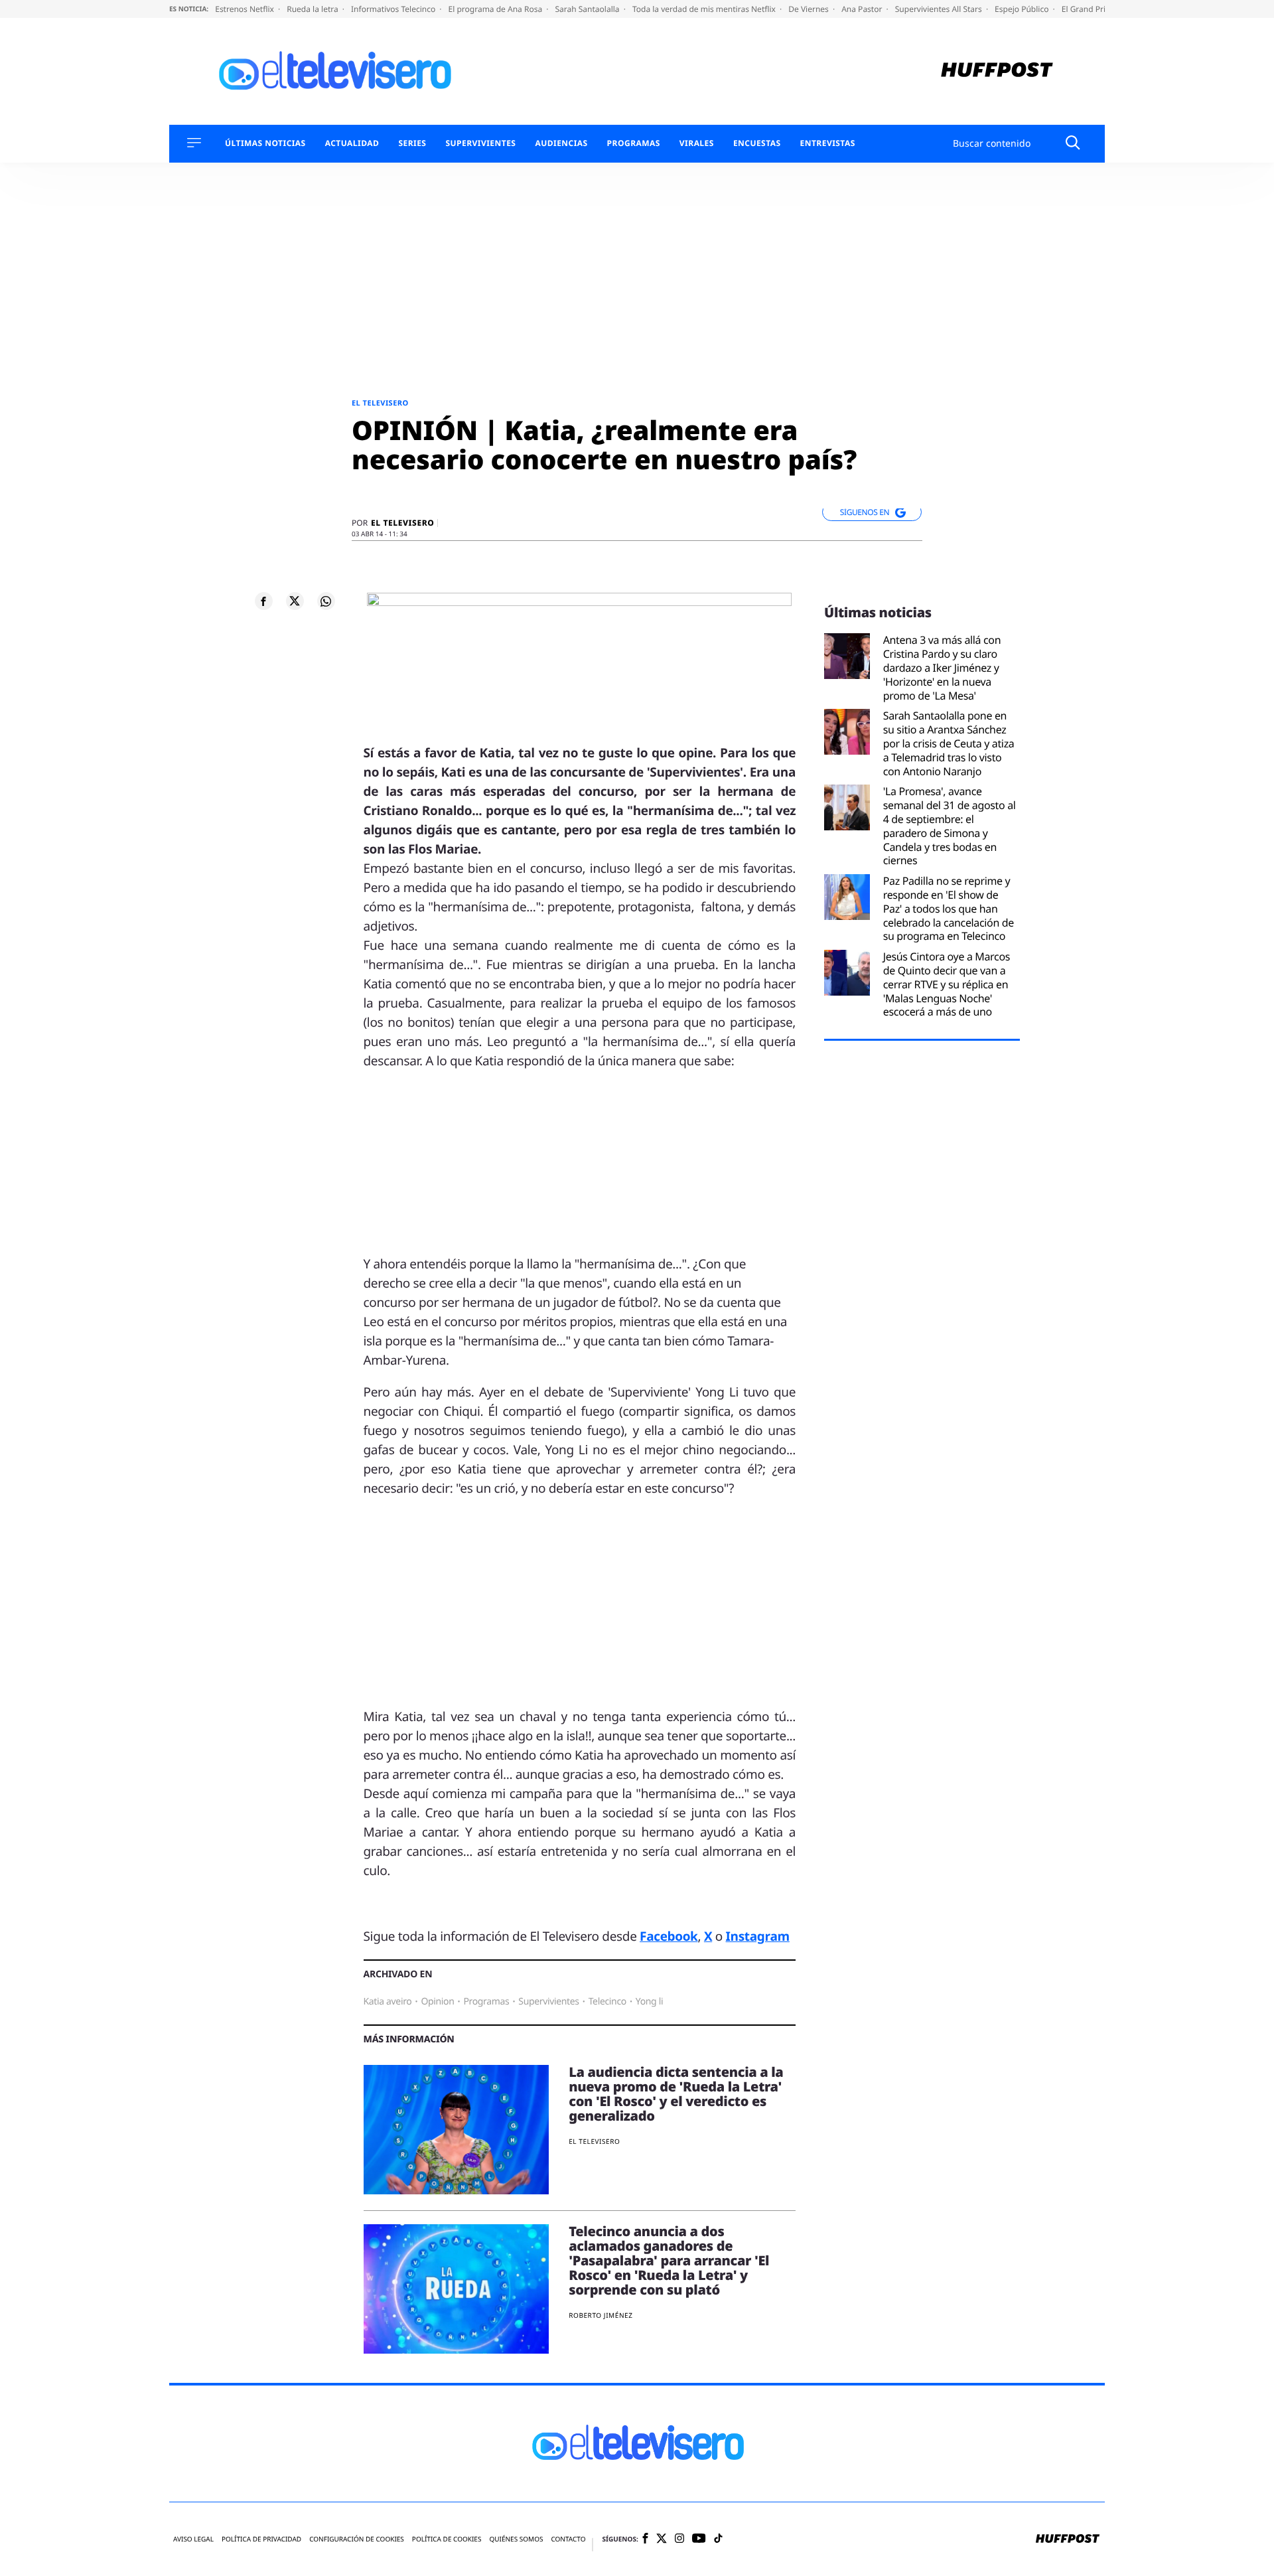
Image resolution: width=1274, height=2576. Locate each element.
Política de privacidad (261, 2539)
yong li (649, 2002)
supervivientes (548, 2002)
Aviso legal (193, 2539)
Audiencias (561, 143)
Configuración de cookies (357, 2539)
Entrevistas (828, 143)
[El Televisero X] (662, 2539)
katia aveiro (388, 2002)
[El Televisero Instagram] (679, 2539)
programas (486, 2002)
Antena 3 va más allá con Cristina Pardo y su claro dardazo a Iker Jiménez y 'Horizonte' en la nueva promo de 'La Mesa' (942, 668)
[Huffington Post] (997, 71)
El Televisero (380, 403)
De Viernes (810, 9)
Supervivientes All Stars (940, 9)
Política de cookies (447, 2539)
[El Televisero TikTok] (718, 2539)
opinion (437, 2002)
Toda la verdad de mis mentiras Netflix (705, 9)
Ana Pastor (863, 9)
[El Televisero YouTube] (699, 2539)
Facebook (669, 1936)
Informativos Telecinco (394, 9)
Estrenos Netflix (246, 9)
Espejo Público (1023, 9)
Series (412, 143)
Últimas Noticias (265, 143)
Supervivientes (480, 143)
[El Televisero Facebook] (645, 2539)
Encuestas (757, 143)
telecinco (607, 2002)
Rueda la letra (314, 9)
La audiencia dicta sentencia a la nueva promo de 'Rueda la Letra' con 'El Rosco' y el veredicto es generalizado (676, 2094)
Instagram (758, 1936)
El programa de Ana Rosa (497, 9)
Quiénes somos (516, 2539)
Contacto (568, 2539)
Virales (697, 143)
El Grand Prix (1087, 9)
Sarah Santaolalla (588, 9)
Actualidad (352, 143)
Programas (634, 143)
